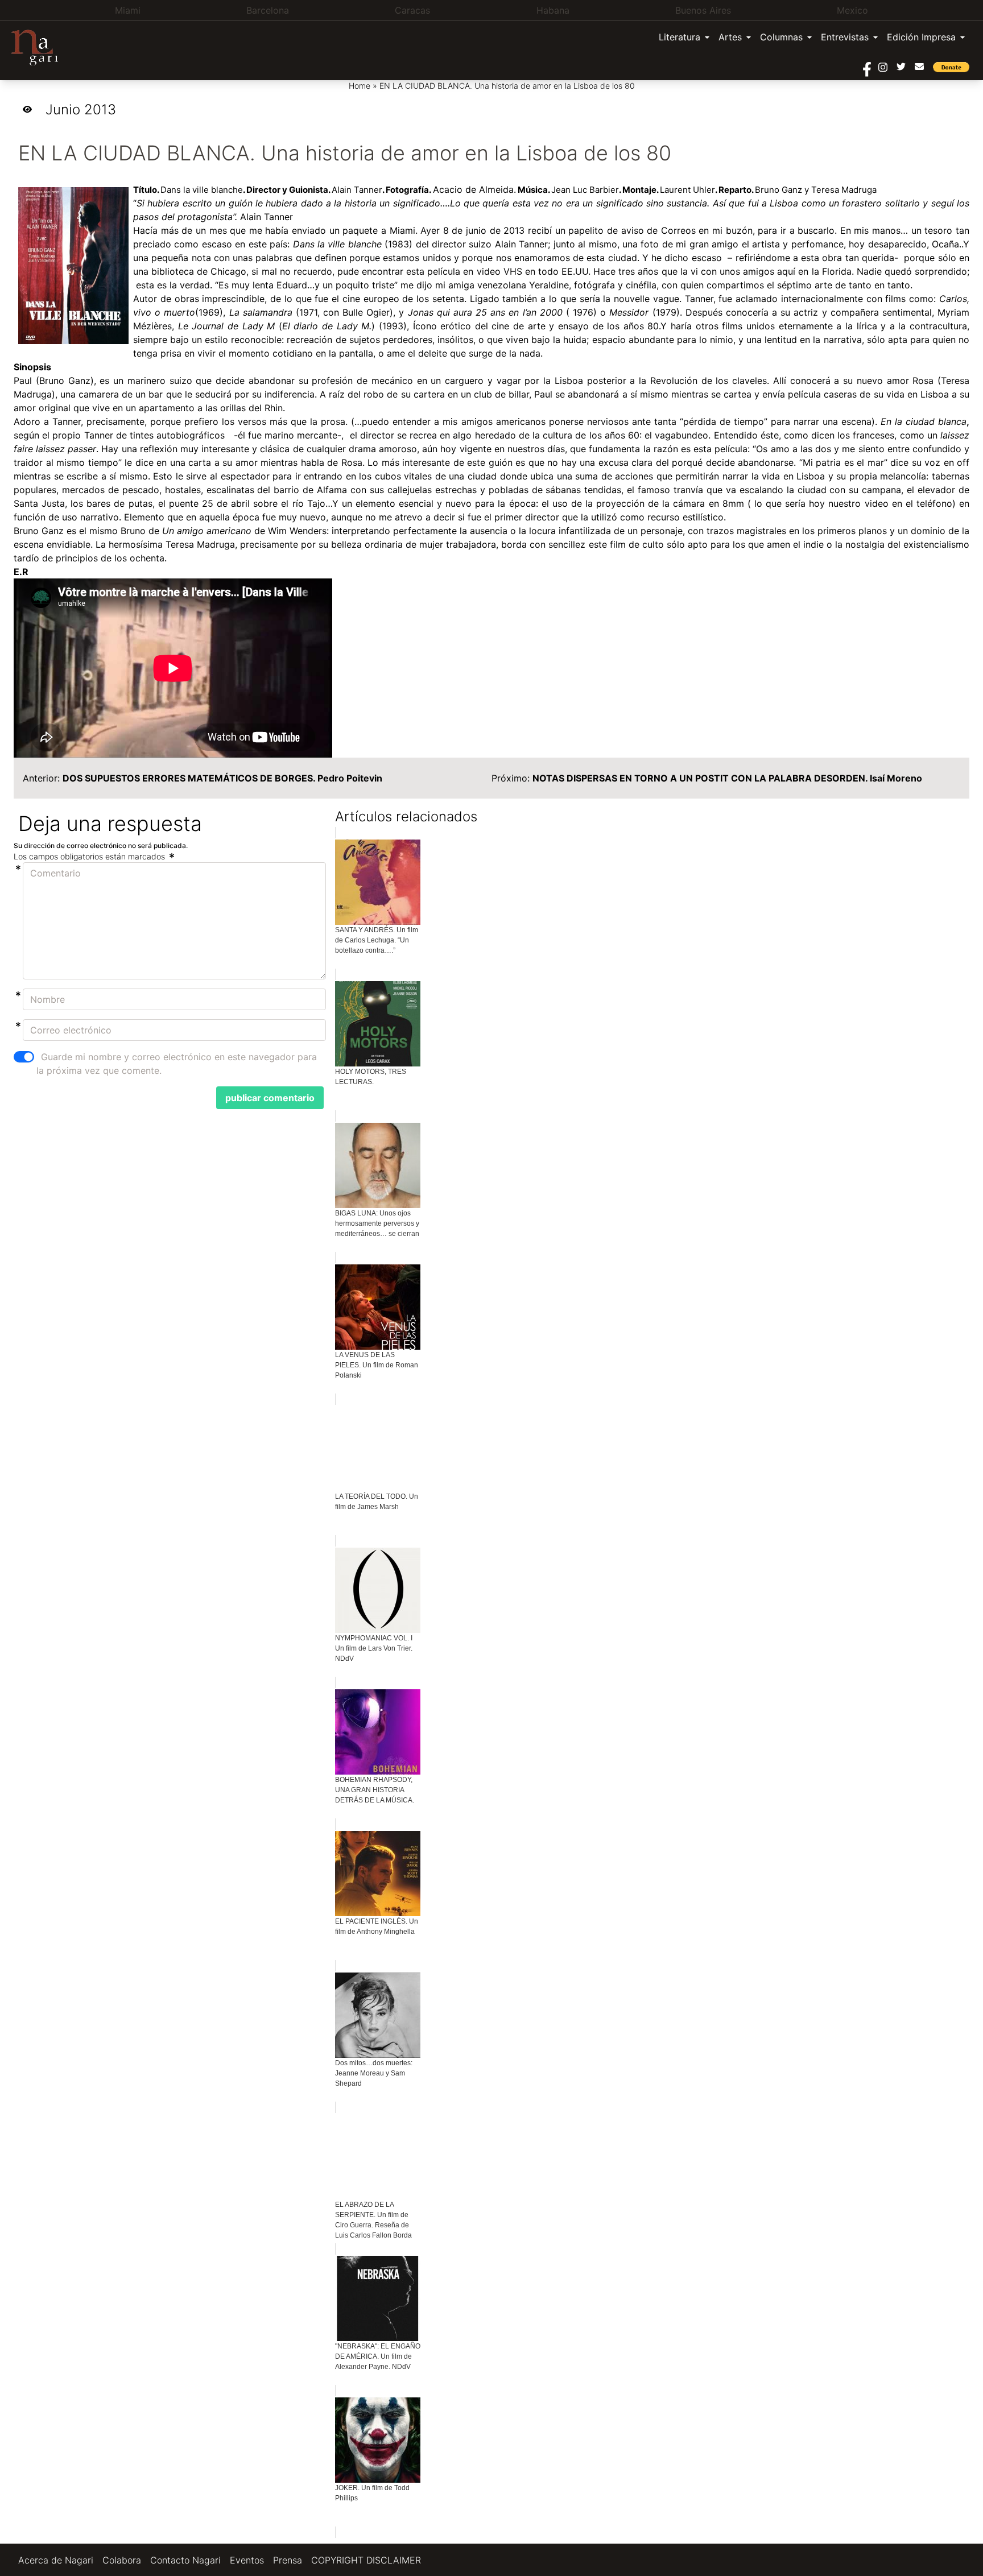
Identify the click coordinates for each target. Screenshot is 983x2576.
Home (360, 86)
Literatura (680, 37)
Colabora (122, 2560)
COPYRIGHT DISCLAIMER (366, 2560)
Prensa (288, 2560)
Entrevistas (845, 37)
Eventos (247, 2560)
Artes (730, 37)
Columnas (781, 37)
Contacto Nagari (185, 2560)
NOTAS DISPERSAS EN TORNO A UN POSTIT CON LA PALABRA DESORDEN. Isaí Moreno (727, 778)
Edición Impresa (921, 37)
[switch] (24, 1057)
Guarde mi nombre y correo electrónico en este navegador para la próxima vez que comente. (177, 1064)
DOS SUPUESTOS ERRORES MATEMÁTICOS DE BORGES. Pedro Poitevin (222, 778)
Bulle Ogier (366, 312)
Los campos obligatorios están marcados (90, 856)
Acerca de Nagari (56, 2560)
